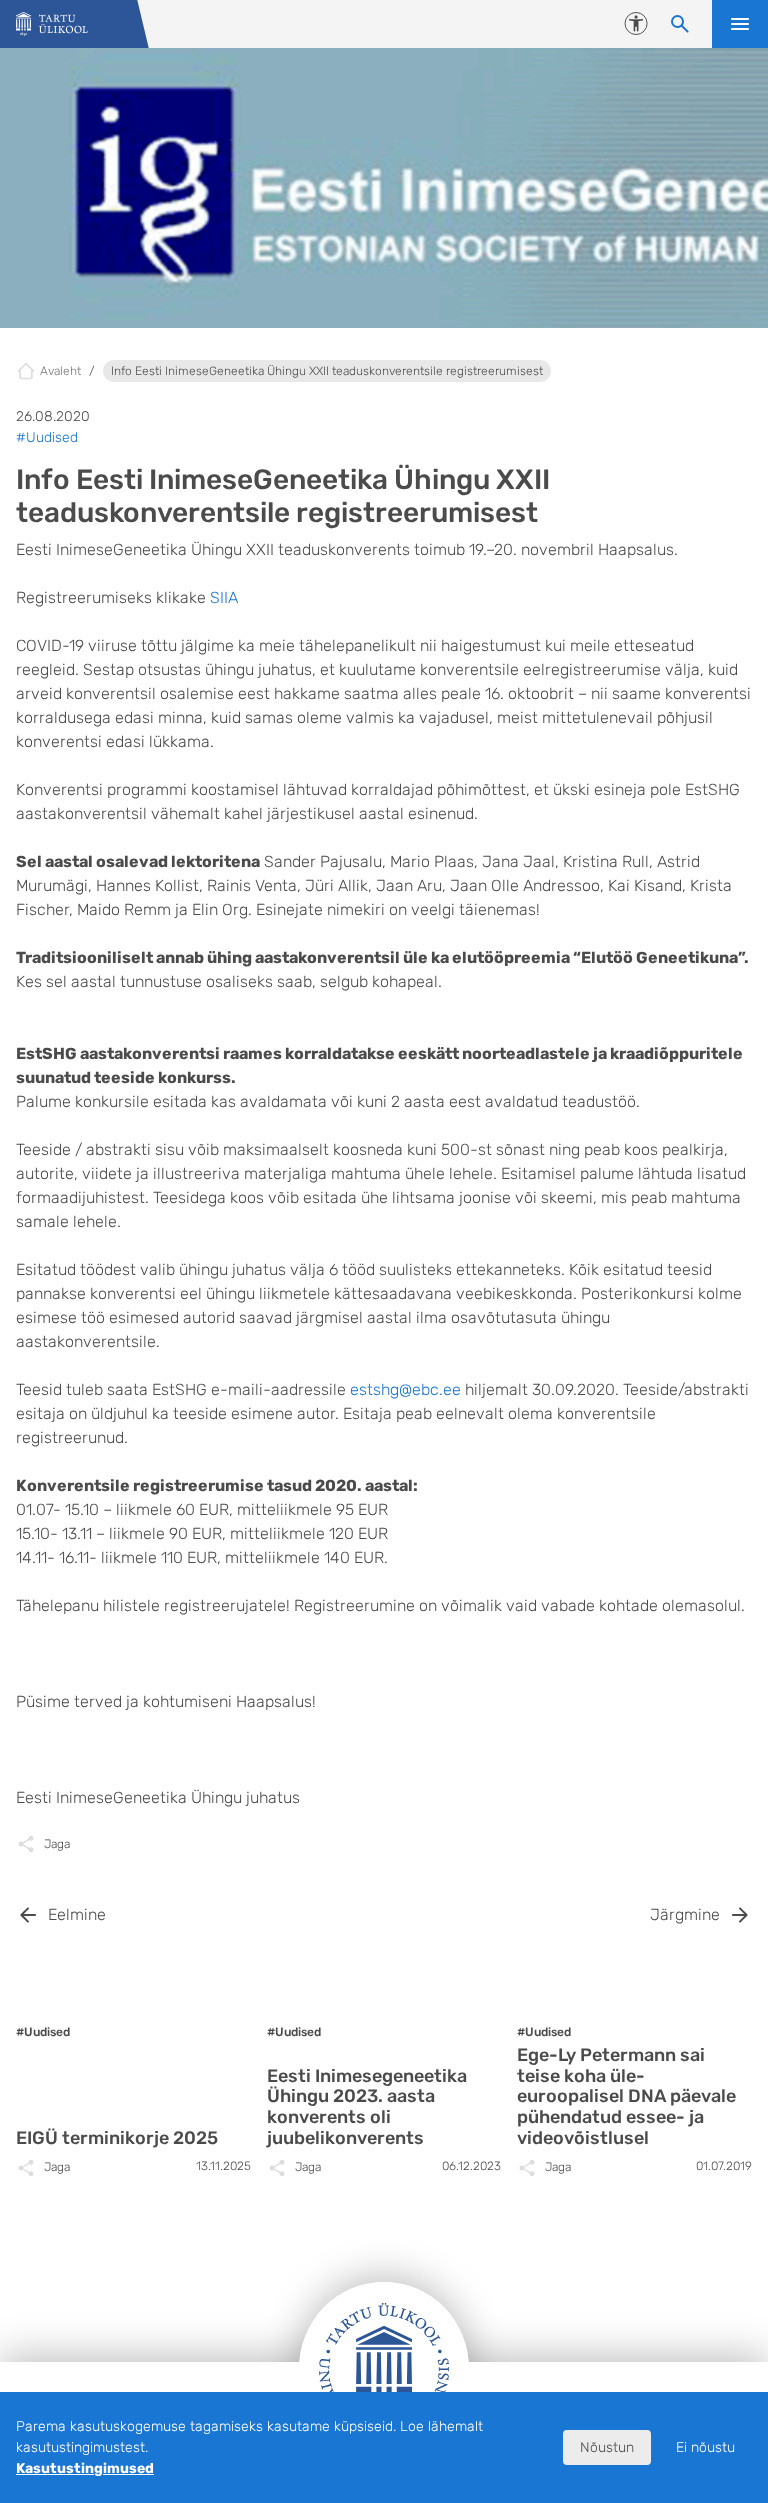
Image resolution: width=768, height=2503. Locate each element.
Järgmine (685, 1914)
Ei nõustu (705, 2447)
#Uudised (47, 437)
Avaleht (60, 371)
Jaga (57, 1844)
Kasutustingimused (85, 2468)
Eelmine (77, 1914)
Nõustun (607, 2447)
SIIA (224, 597)
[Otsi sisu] (680, 24)
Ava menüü (740, 24)
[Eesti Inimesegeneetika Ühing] (52, 24)
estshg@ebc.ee (405, 1389)
